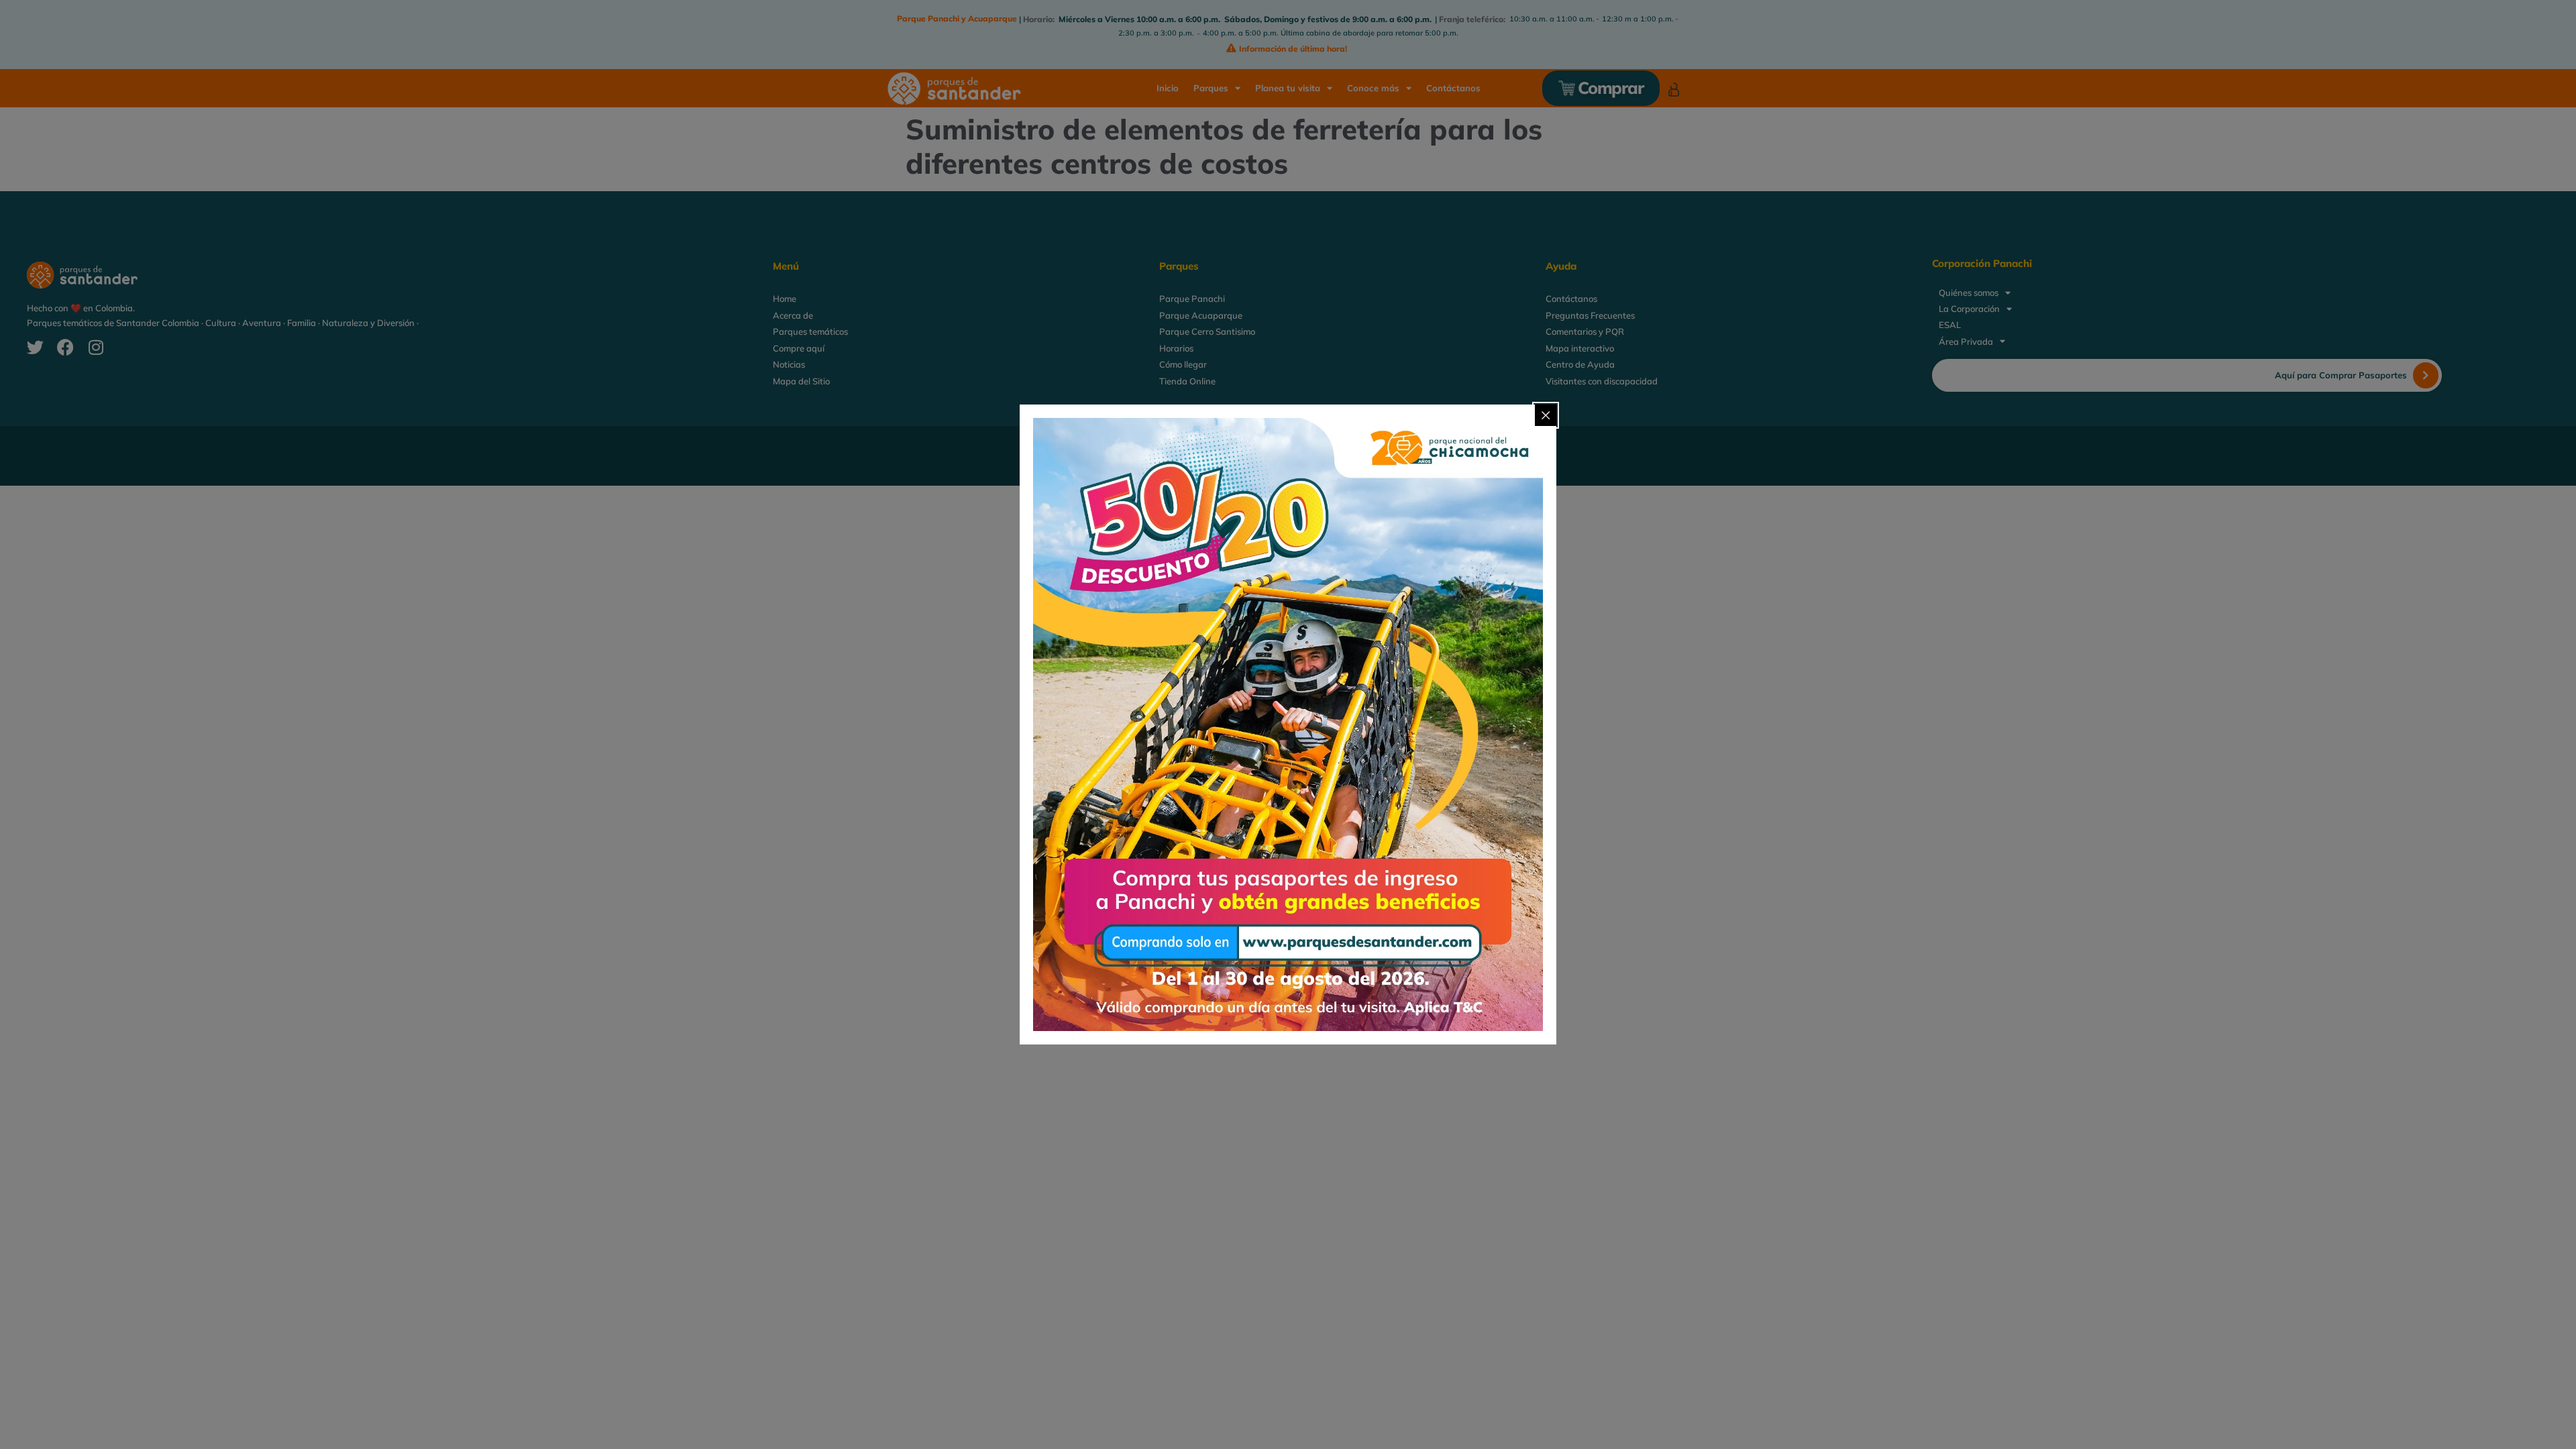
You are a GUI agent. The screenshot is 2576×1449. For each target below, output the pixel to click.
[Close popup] (1546, 415)
